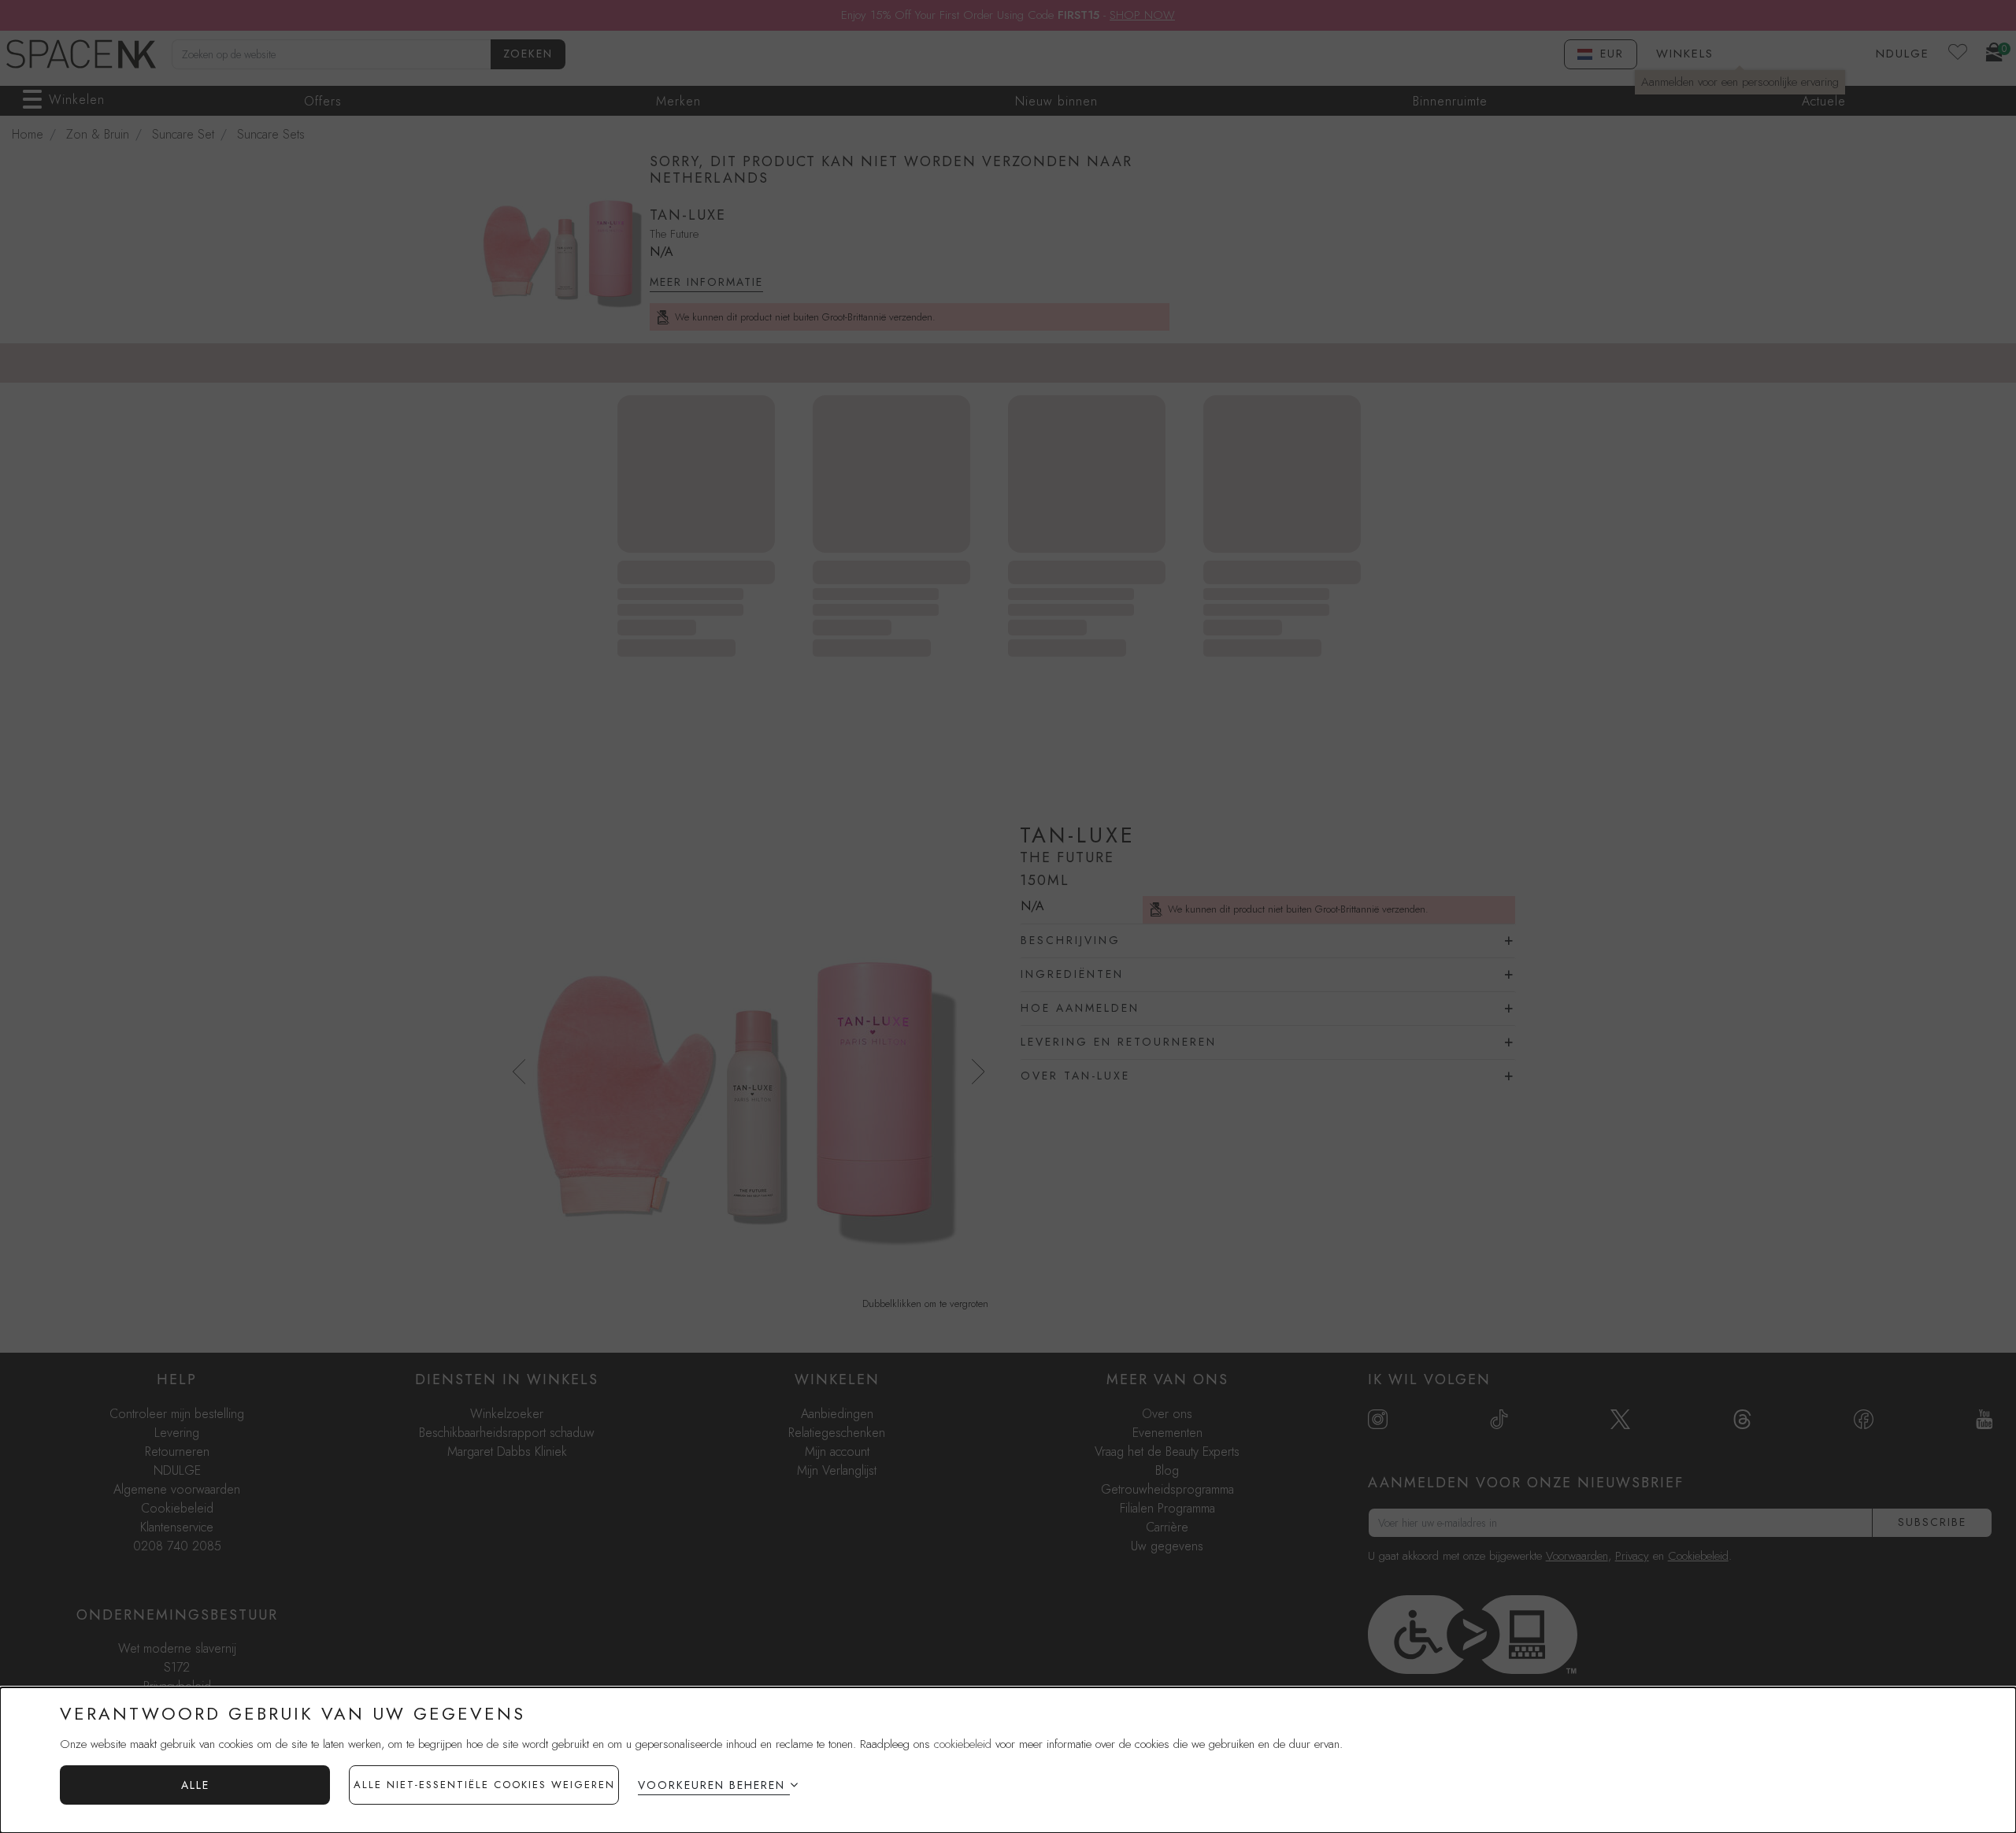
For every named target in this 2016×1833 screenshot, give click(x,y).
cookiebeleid (963, 1744)
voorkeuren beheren (712, 1785)
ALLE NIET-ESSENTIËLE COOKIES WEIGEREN (484, 1785)
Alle (195, 1785)
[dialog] (1008, 1760)
